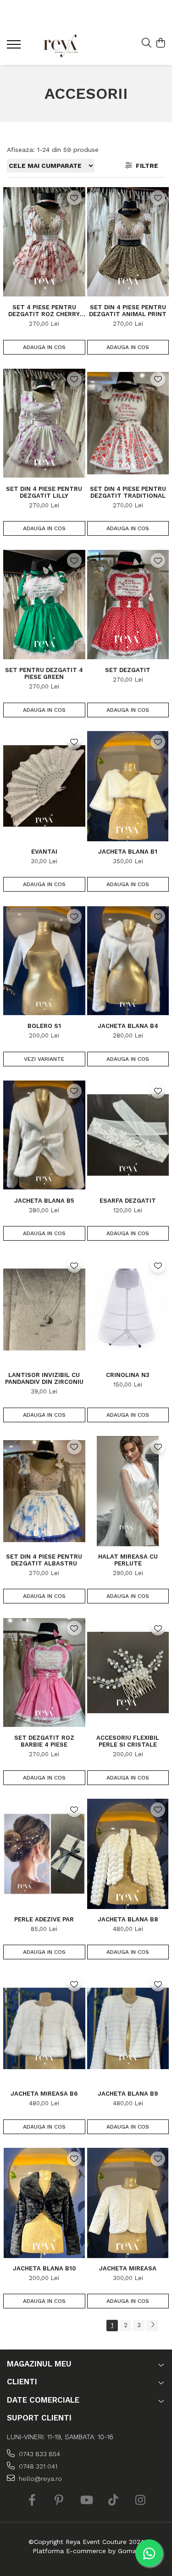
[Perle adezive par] (44, 1854)
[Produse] (15, 47)
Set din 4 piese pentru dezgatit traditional (128, 492)
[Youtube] (86, 2501)
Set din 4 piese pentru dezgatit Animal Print (128, 311)
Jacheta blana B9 (128, 2094)
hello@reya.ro (39, 2479)
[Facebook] (32, 2501)
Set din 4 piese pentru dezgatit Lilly (44, 492)
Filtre (145, 166)
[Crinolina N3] (128, 1310)
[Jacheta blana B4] (128, 960)
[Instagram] (140, 2501)
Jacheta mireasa (128, 2268)
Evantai (44, 852)
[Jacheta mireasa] (128, 2203)
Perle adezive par (44, 1919)
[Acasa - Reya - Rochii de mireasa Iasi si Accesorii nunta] (61, 46)
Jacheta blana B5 (44, 1201)
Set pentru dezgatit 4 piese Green (44, 673)
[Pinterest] (59, 2501)
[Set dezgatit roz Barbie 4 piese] (44, 1672)
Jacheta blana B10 (44, 2268)
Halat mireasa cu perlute (128, 1560)
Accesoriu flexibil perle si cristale (128, 1741)
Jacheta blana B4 (128, 1026)
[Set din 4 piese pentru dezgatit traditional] (128, 423)
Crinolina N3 (128, 1375)
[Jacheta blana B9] (128, 2028)
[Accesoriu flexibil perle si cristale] (128, 1672)
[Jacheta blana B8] (128, 1854)
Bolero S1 (44, 1026)
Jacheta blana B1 (128, 852)
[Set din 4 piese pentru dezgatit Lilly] (44, 423)
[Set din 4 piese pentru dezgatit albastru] (44, 1491)
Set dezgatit (128, 670)
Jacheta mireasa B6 (44, 2094)
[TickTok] (113, 2501)
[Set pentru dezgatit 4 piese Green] (44, 605)
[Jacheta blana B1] (128, 786)
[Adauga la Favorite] (74, 198)
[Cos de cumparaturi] (160, 43)
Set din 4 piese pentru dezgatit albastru (44, 1560)
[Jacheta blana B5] (44, 1135)
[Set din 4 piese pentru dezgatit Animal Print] (128, 242)
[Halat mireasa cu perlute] (128, 1491)
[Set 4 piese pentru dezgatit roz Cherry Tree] (44, 242)
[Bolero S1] (44, 960)
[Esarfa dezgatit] (128, 1135)
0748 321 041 (37, 2466)
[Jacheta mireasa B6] (44, 2028)
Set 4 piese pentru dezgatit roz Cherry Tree (44, 311)
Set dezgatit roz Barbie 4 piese (44, 1741)
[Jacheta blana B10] (44, 2203)
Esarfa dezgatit (128, 1201)
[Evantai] (44, 786)
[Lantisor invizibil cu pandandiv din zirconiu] (44, 1310)
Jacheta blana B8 (128, 1919)
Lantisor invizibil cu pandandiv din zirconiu (44, 1378)
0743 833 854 (39, 2454)
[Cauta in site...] (147, 43)
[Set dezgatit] (128, 605)
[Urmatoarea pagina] (152, 2326)
